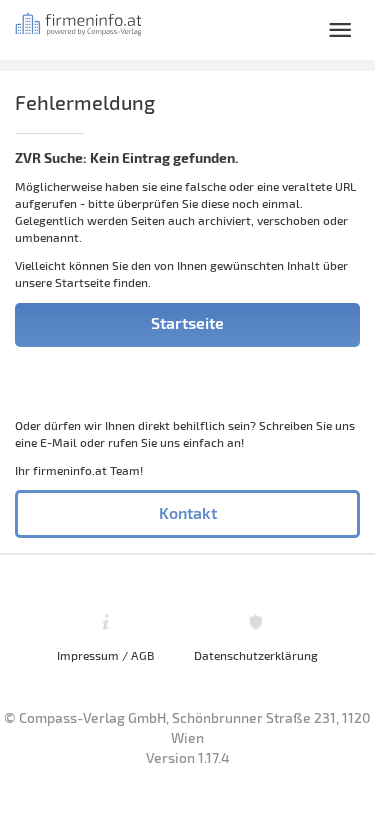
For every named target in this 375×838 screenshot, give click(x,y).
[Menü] (340, 30)
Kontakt (188, 512)
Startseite (187, 322)
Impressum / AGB (105, 655)
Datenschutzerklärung (256, 655)
